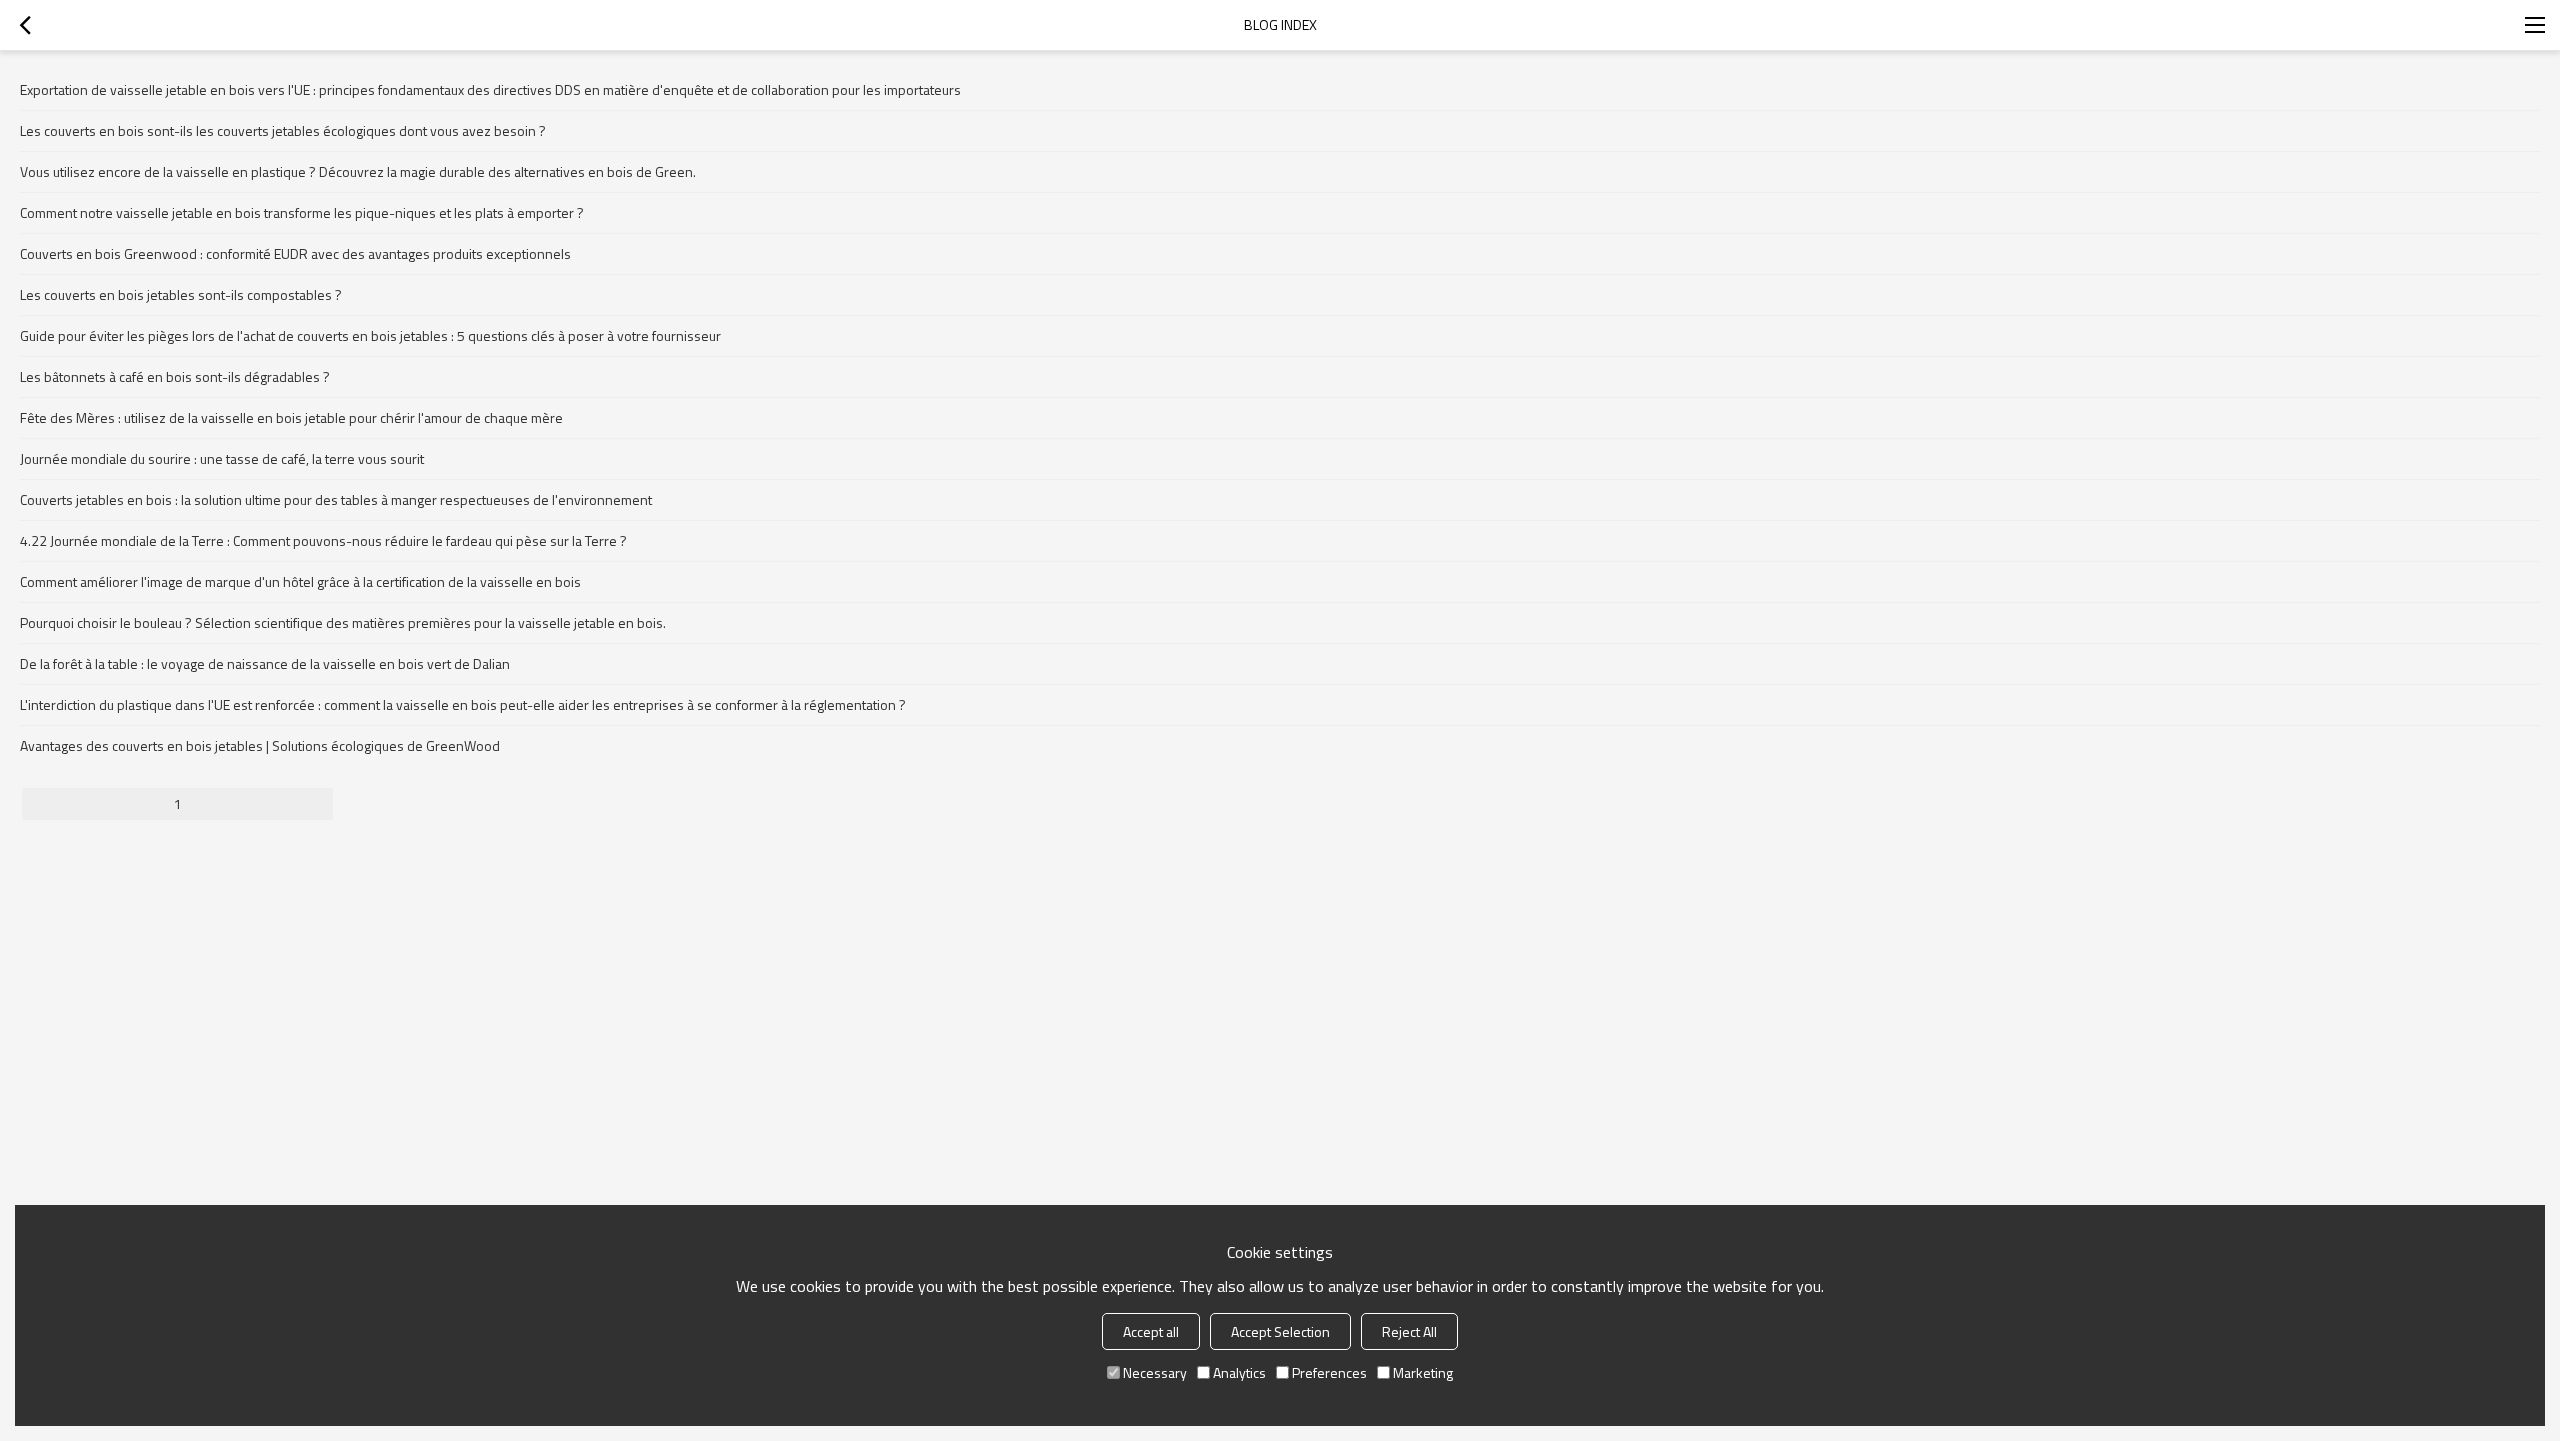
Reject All (1409, 1331)
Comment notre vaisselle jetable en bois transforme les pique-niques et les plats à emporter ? (302, 212)
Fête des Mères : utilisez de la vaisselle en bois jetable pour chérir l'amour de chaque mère (291, 417)
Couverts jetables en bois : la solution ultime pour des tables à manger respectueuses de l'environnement (336, 499)
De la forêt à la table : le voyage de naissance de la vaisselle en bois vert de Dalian (265, 663)
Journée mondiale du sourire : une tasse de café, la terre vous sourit (222, 458)
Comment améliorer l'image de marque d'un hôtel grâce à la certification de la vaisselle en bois (300, 581)
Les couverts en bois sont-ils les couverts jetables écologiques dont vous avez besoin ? (283, 130)
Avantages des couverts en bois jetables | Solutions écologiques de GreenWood (260, 745)
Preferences (1329, 1372)
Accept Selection (1280, 1331)
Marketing (1423, 1372)
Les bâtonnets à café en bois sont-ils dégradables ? (175, 376)
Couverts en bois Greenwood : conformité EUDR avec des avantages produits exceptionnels (295, 253)
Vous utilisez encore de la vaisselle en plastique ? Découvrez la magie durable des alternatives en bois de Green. (358, 171)
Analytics (1239, 1372)
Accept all (1151, 1331)
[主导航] (2535, 25)
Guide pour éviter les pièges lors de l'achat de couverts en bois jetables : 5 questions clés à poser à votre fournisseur (370, 335)
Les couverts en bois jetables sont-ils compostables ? (181, 294)
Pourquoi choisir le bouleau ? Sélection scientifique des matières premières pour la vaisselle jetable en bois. (343, 622)
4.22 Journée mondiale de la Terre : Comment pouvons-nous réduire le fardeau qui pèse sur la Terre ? (323, 540)
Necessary (1155, 1372)
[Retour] (25, 25)
